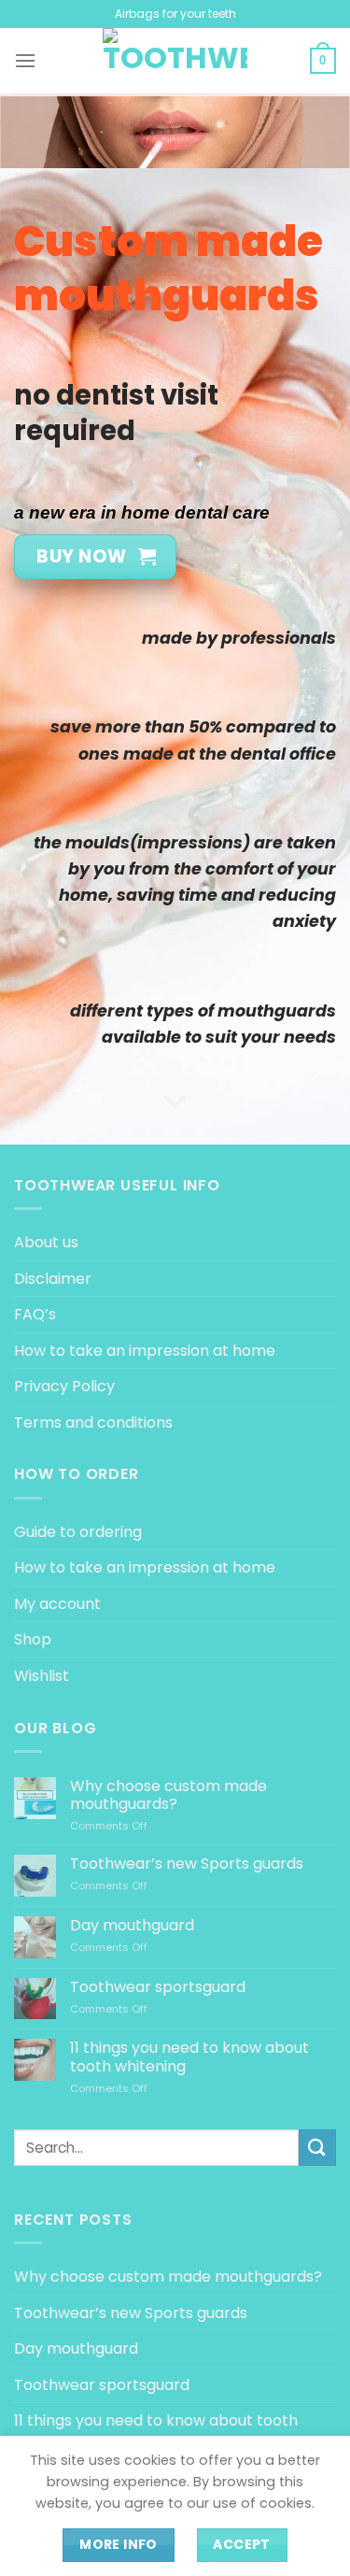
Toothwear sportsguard (158, 1987)
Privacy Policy (64, 1386)
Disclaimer (53, 1279)
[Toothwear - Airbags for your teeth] (175, 61)
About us (46, 1242)
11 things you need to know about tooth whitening (189, 2057)
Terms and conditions (93, 1423)
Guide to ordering (78, 1532)
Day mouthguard (132, 1925)
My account (57, 1604)
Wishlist (42, 1676)
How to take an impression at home (145, 1351)
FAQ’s (35, 1314)
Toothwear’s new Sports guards (187, 1864)
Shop (33, 1639)
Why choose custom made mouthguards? (168, 1795)
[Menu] (25, 60)
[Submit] (317, 2148)
